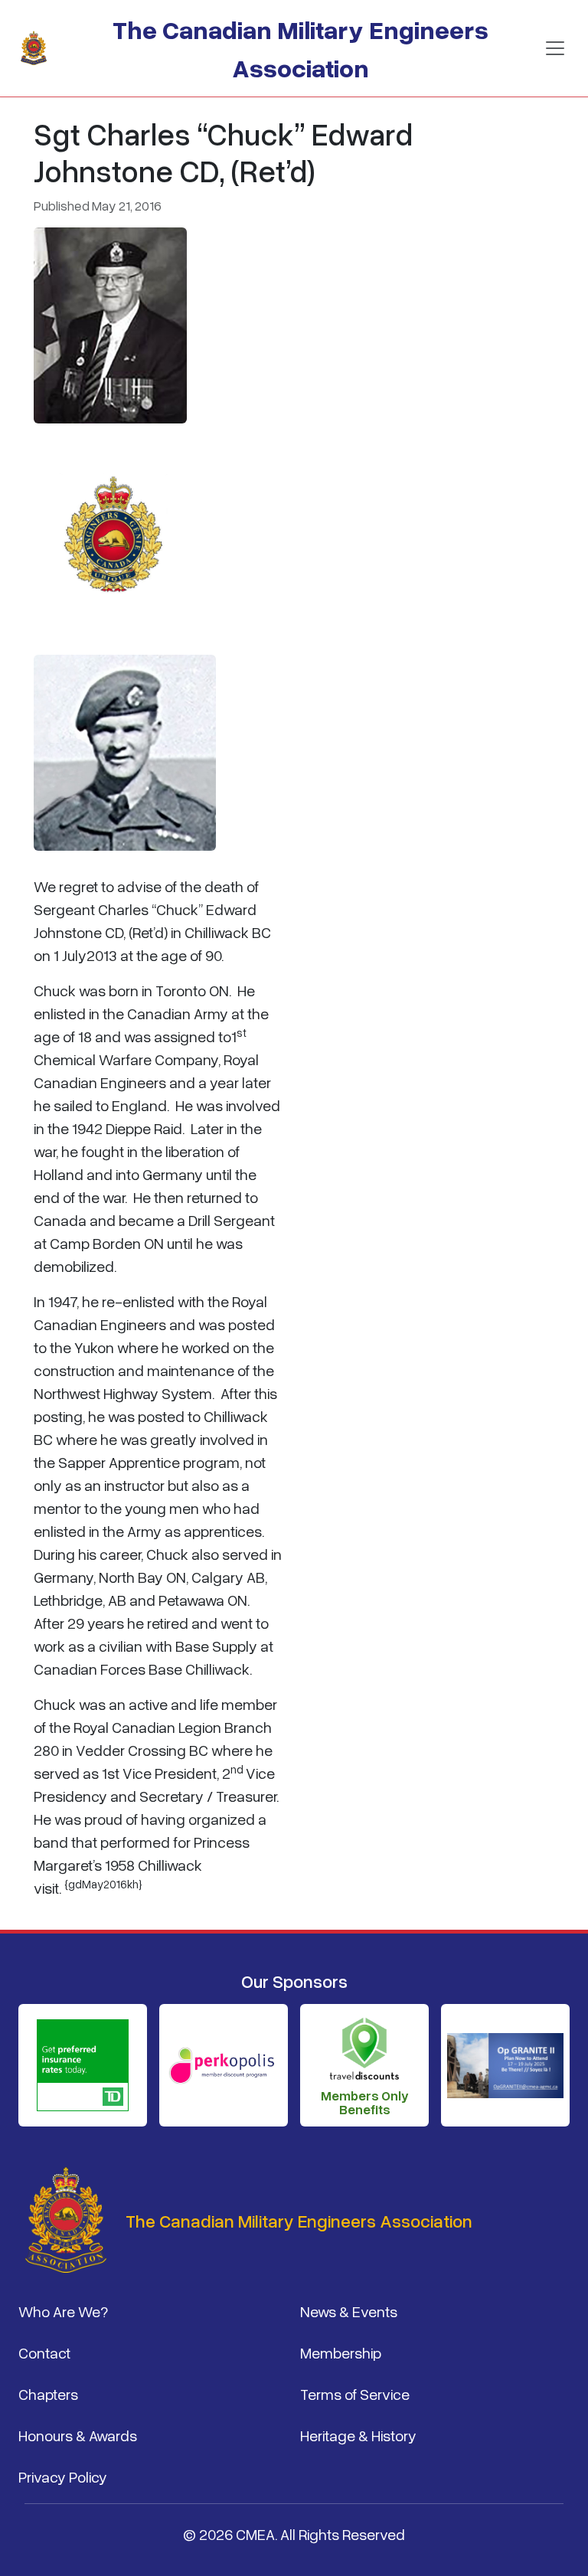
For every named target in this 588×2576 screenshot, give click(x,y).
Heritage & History (358, 2435)
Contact (44, 2352)
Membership (341, 2352)
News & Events (349, 2311)
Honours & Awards (78, 2435)
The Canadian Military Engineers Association (301, 48)
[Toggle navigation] (555, 48)
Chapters (48, 2394)
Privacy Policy (63, 2476)
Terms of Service (355, 2394)
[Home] (40, 48)
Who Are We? (63, 2311)
